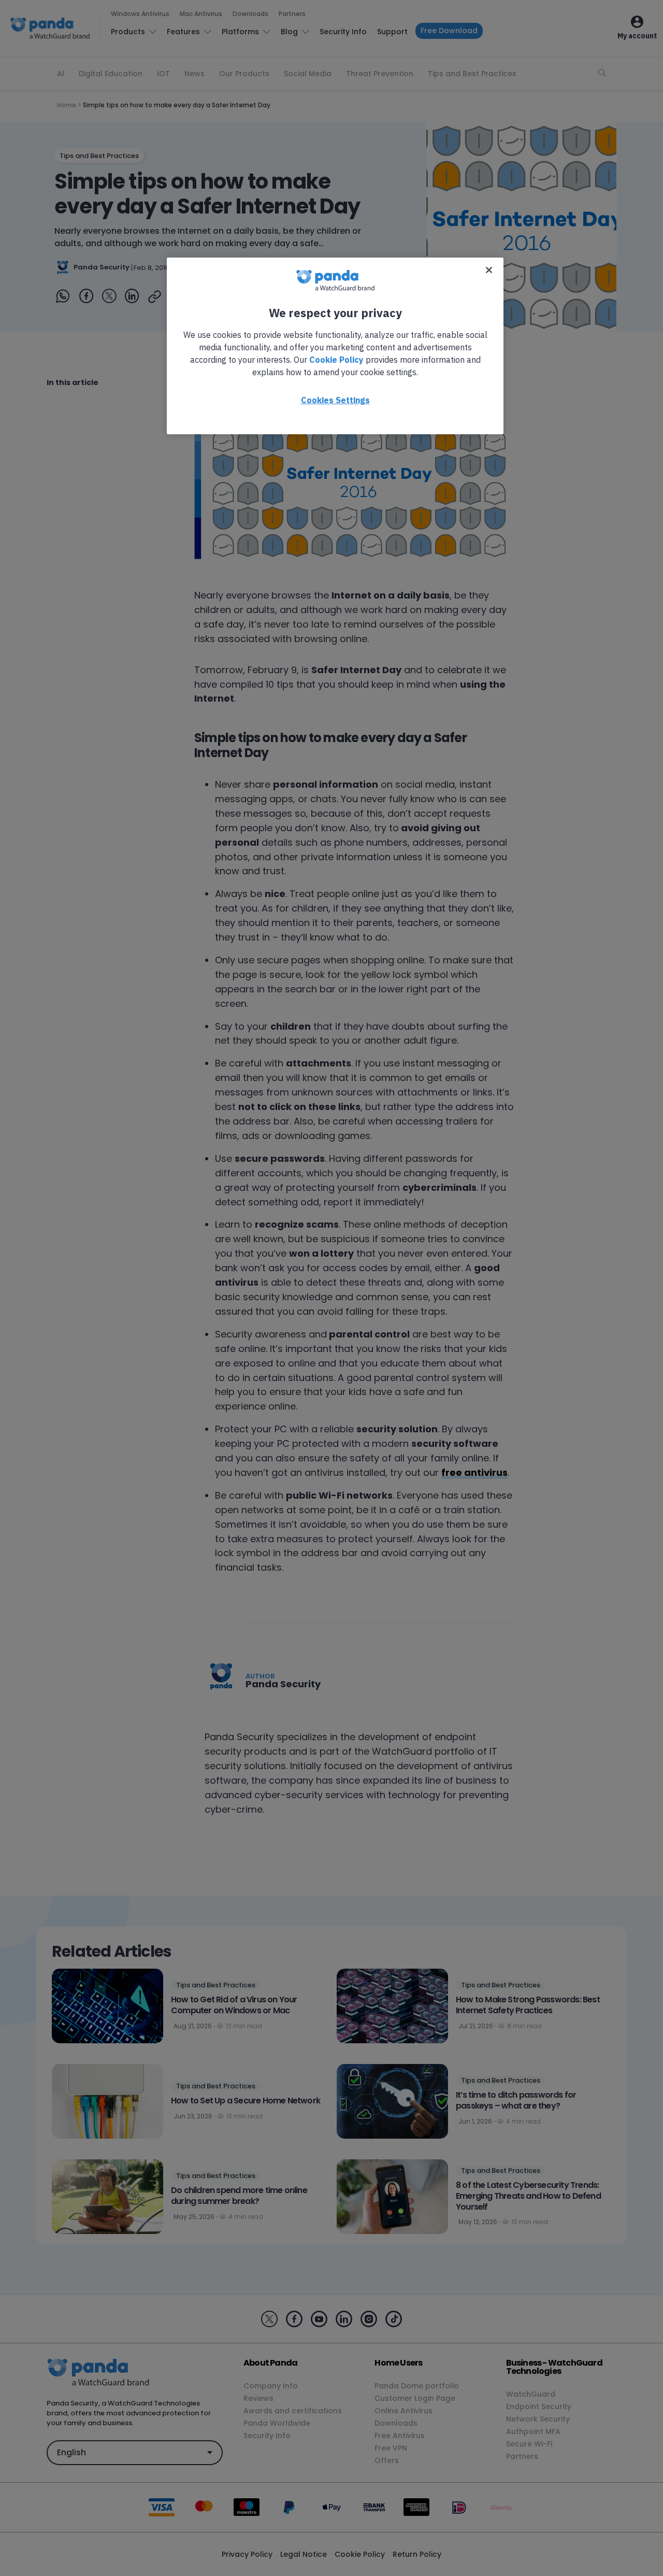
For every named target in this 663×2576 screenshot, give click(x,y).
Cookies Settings (335, 400)
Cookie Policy (336, 360)
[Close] (489, 270)
